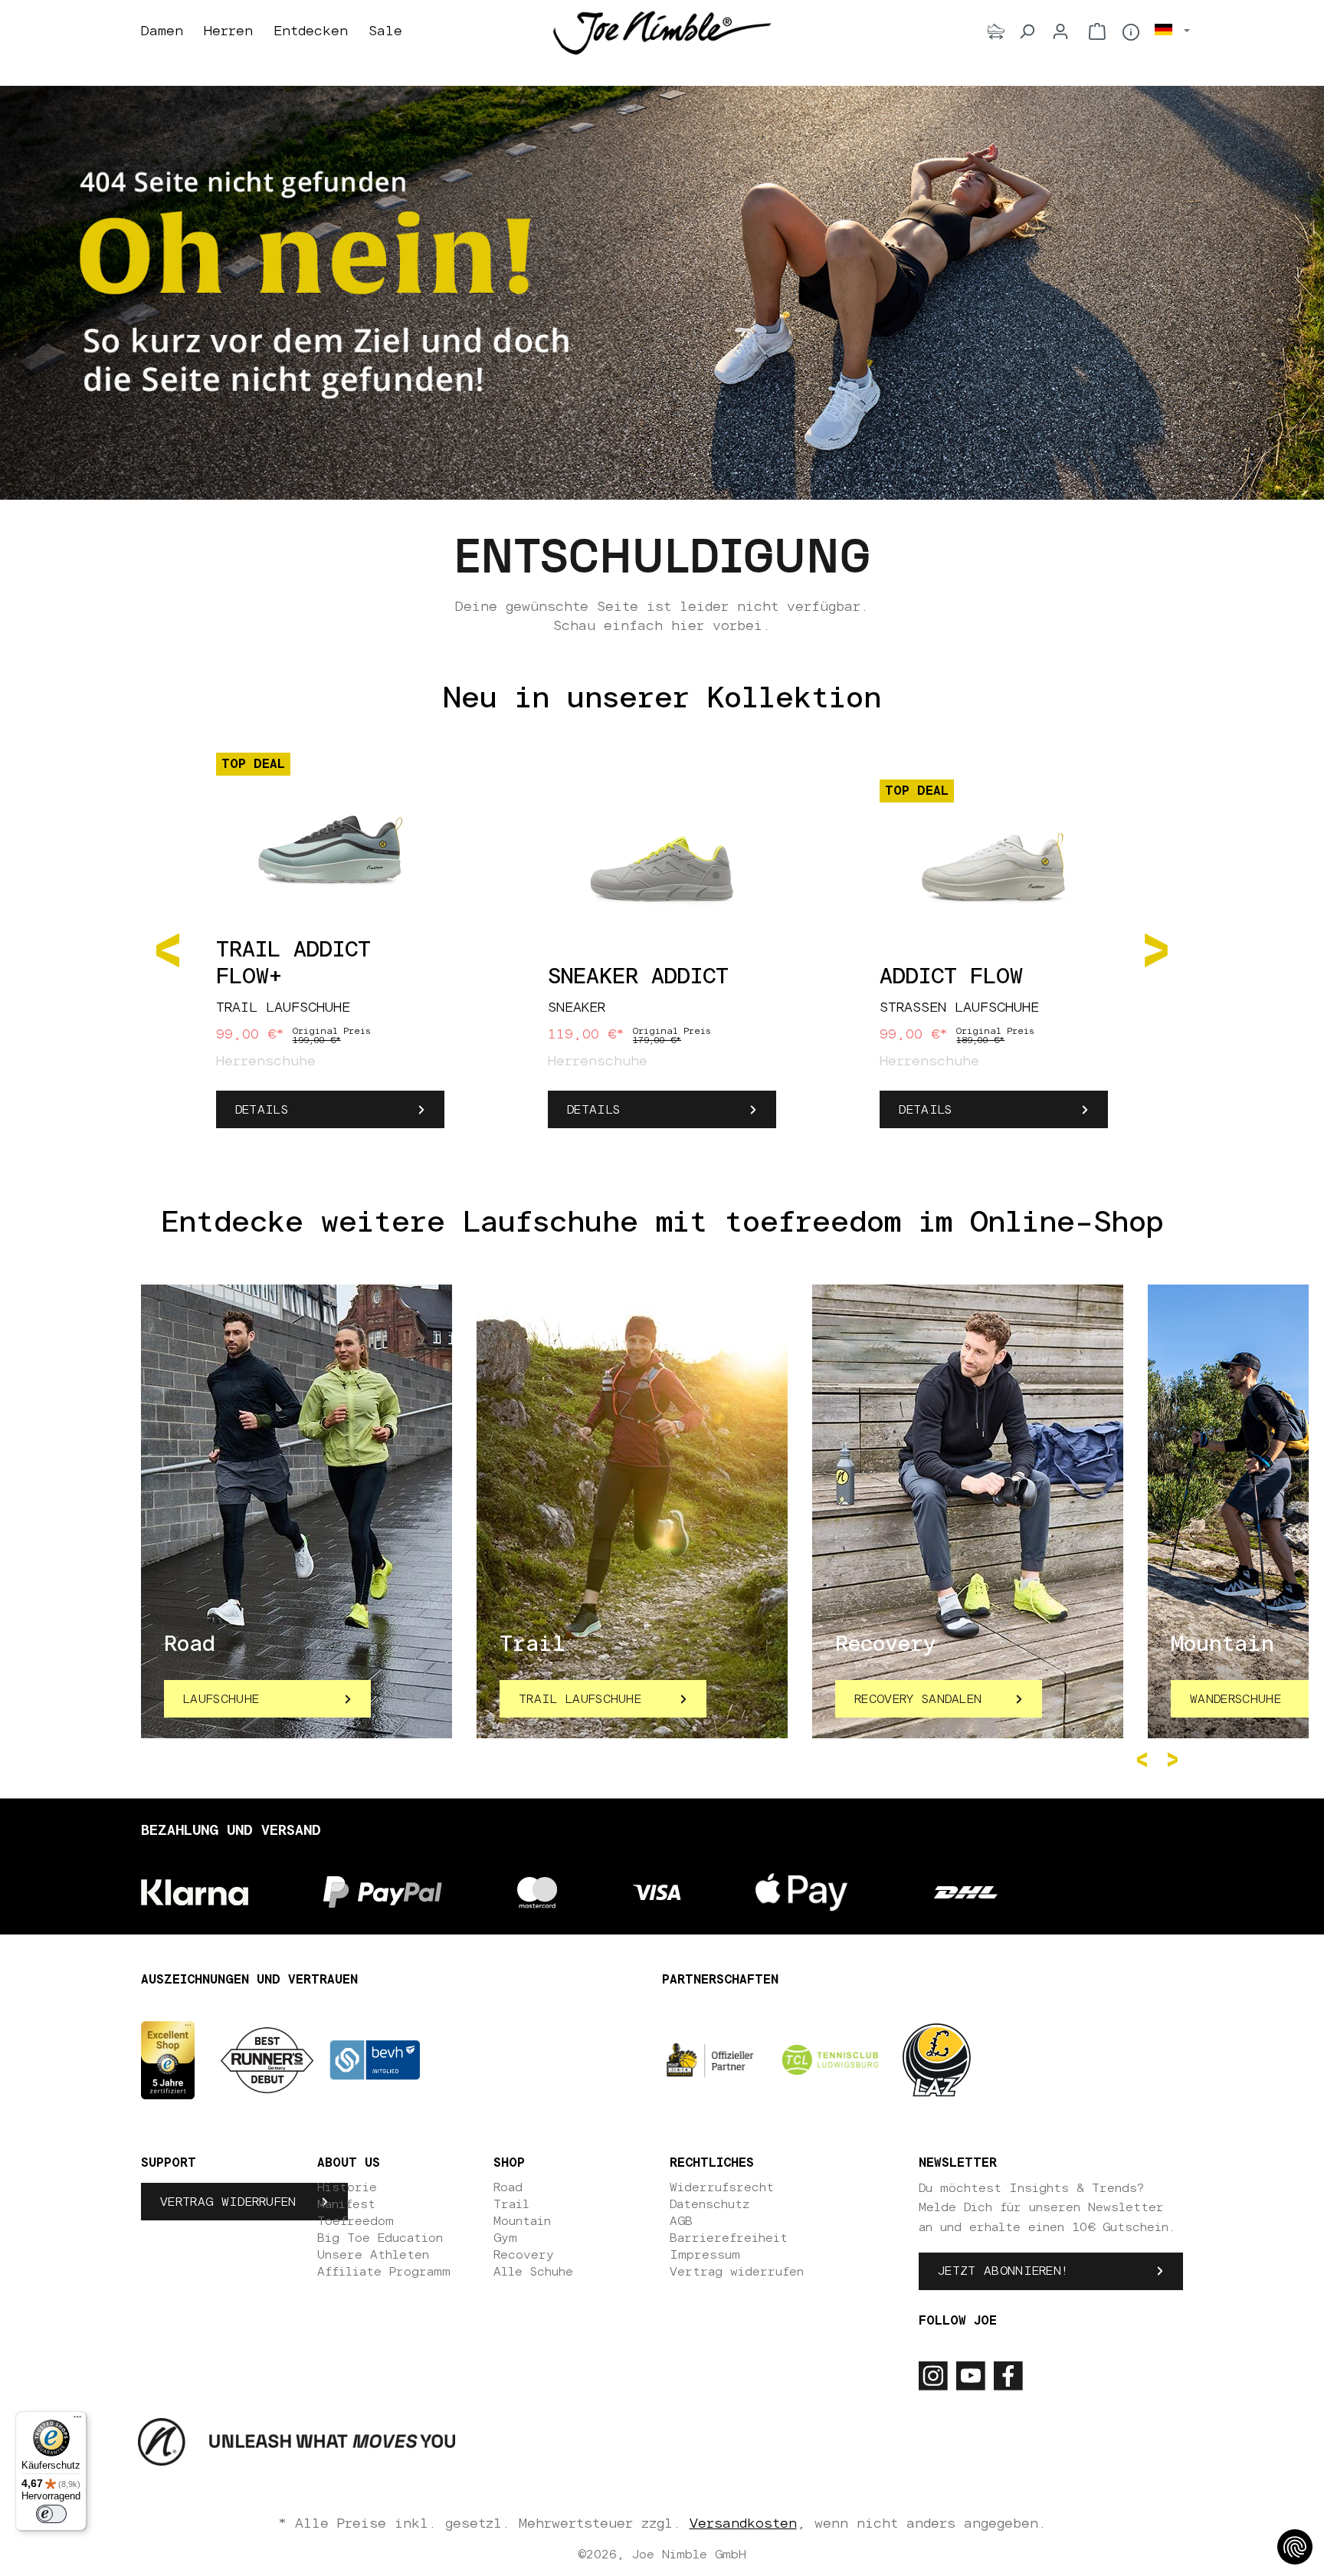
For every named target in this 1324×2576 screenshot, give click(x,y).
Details (262, 1110)
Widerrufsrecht (722, 2187)
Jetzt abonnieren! (1003, 2271)
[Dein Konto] (1060, 31)
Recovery (524, 2255)
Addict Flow (951, 977)
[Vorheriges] (168, 949)
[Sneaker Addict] (662, 868)
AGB (681, 2221)
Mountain (522, 2221)
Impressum (705, 2255)
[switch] (51, 2514)
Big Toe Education (380, 2238)
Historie (347, 2187)
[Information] (1131, 32)
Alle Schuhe (533, 2272)
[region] (662, 949)
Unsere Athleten (373, 2255)
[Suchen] (1027, 31)
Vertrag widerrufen (228, 2202)
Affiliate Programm (384, 2272)
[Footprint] (996, 31)
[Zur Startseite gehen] (662, 32)
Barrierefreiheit (729, 2238)
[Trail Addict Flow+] (330, 842)
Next (1175, 1760)
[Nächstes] (1156, 949)
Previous (1145, 1760)
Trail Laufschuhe (580, 1699)
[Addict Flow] (994, 868)
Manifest (346, 2204)
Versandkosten (743, 2524)
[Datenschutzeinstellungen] (1295, 2547)
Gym (505, 2238)
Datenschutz (710, 2204)
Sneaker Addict (638, 977)
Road (508, 2187)
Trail (511, 2204)
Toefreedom (356, 2221)
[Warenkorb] (1097, 31)
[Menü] (77, 2420)
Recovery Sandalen (918, 1699)
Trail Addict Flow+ (293, 964)
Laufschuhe (221, 1699)
